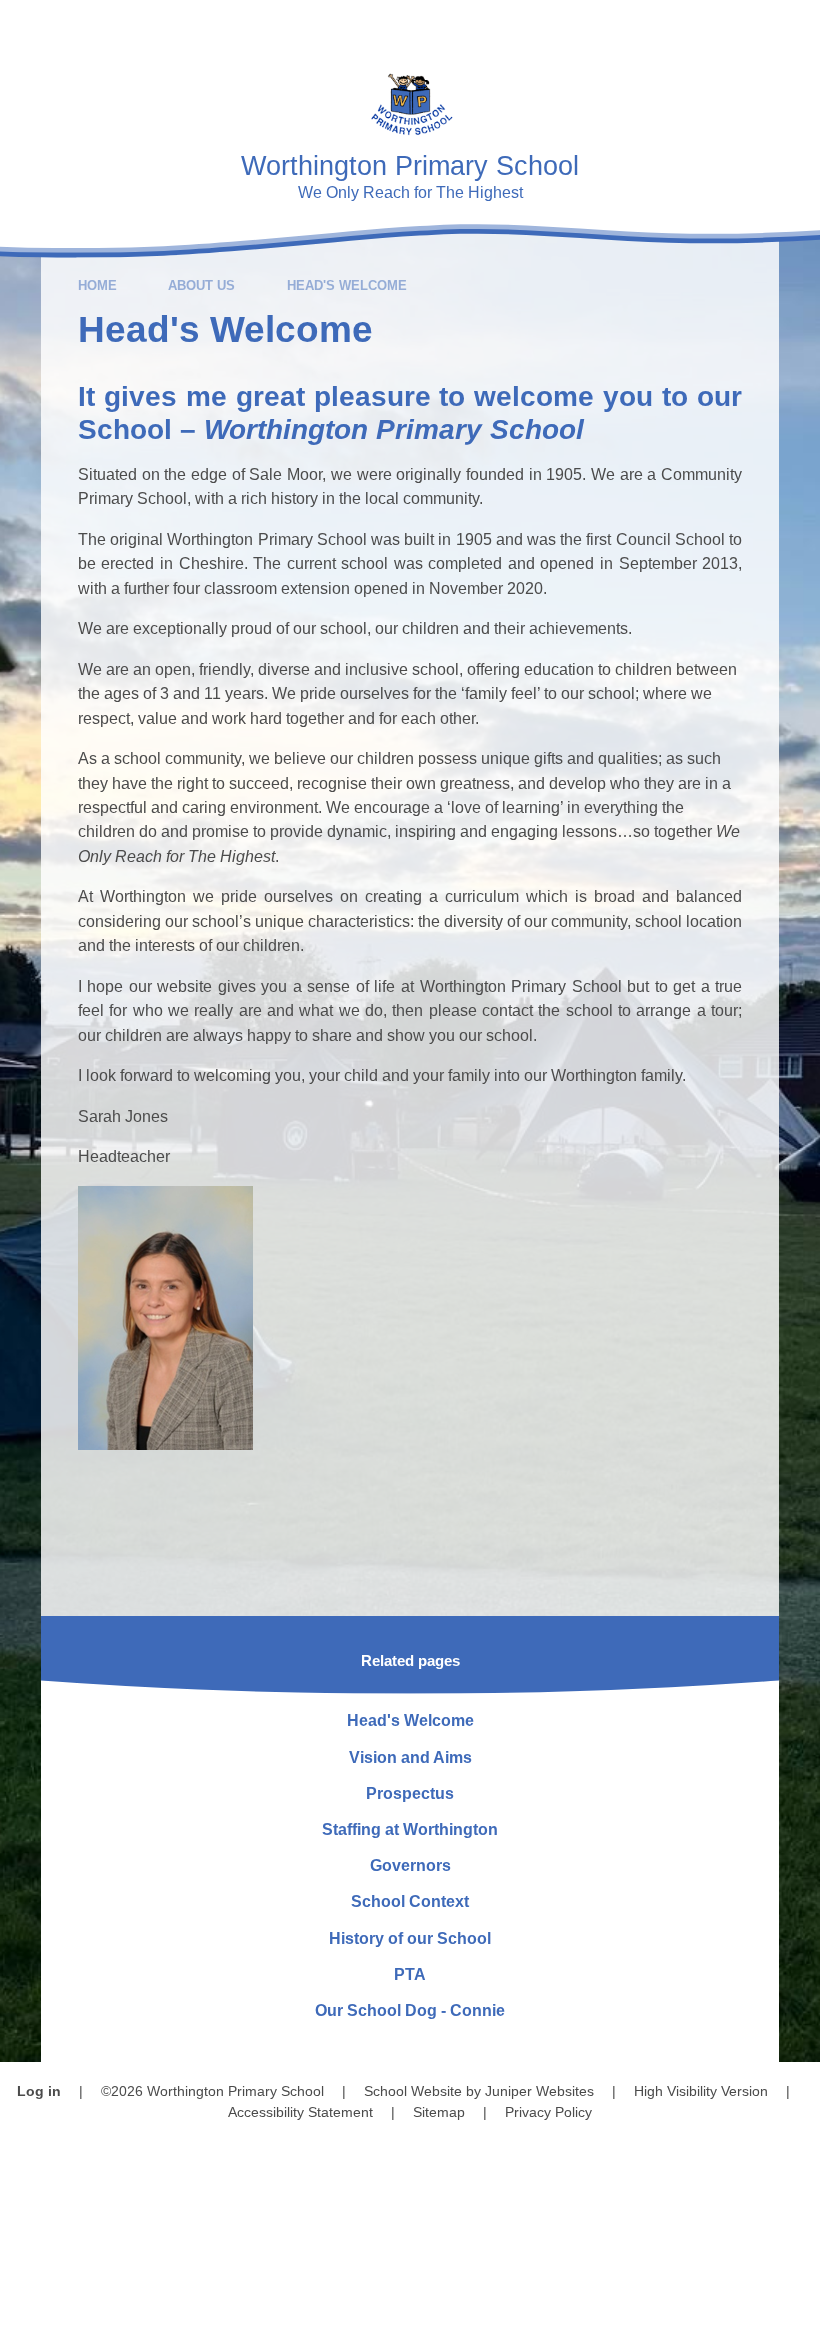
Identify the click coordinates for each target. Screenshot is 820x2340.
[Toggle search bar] (734, 27)
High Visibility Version (701, 2091)
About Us (201, 285)
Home (97, 285)
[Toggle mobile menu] (792, 27)
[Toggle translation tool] (679, 27)
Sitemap (439, 2112)
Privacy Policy (548, 2112)
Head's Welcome (347, 285)
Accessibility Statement (300, 2112)
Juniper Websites (539, 2091)
